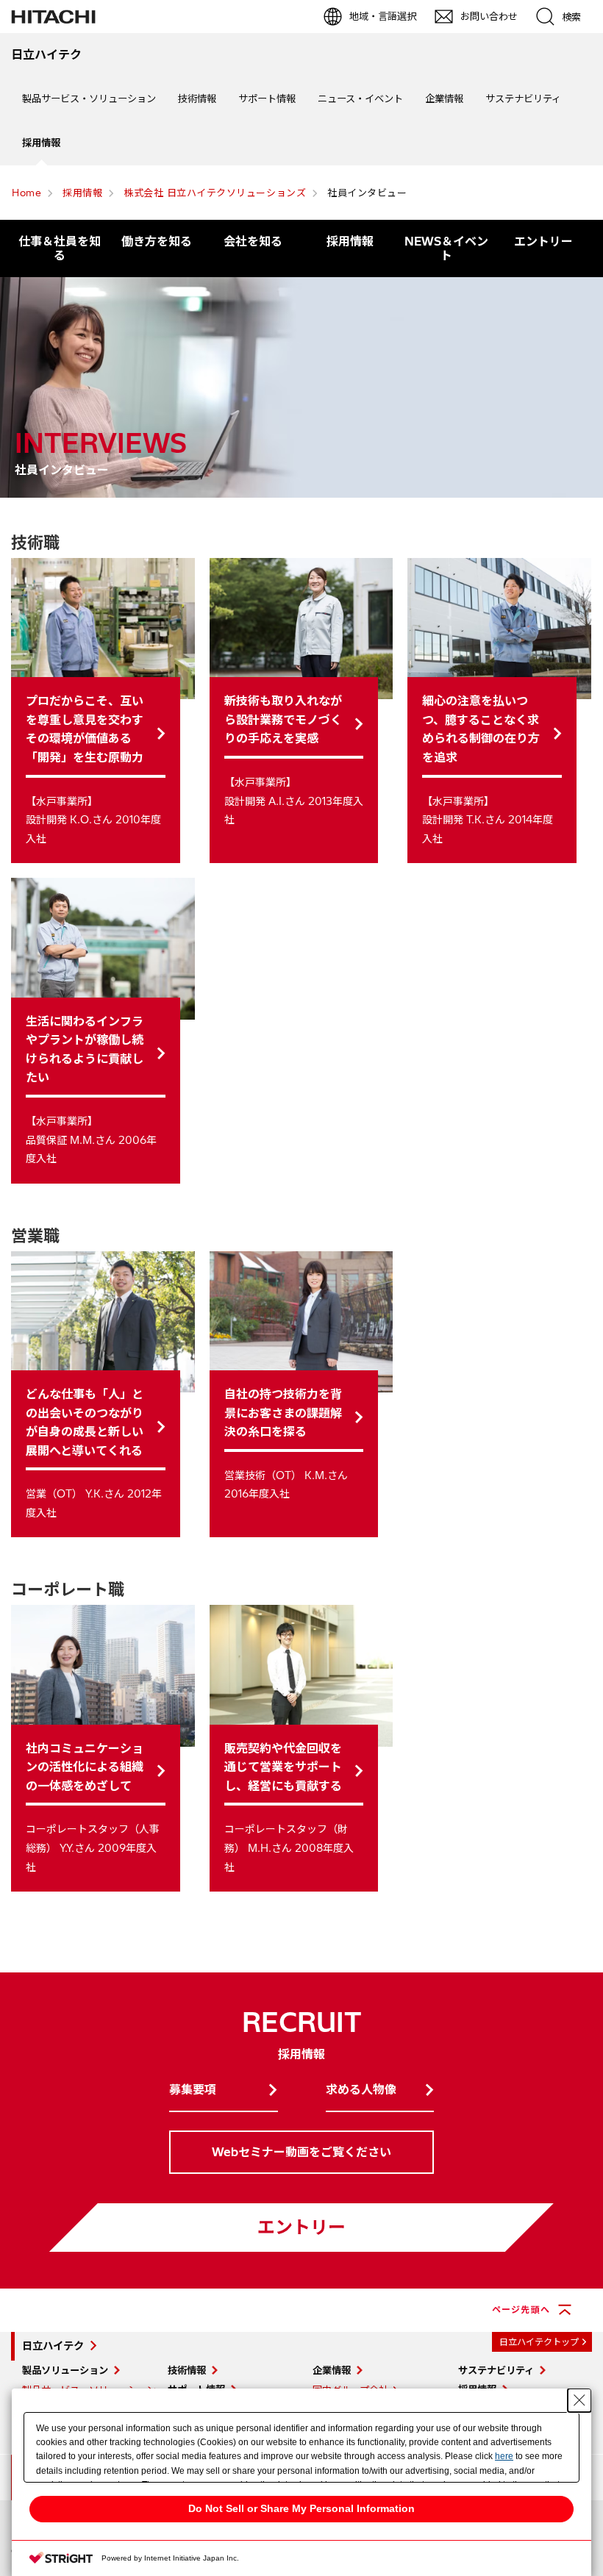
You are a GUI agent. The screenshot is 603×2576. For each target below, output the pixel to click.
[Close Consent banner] (579, 2400)
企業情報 (444, 99)
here (504, 2456)
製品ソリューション (65, 2370)
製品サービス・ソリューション (89, 99)
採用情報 (41, 143)
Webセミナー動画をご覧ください (301, 2152)
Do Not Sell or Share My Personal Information (301, 2508)
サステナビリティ (523, 99)
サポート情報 (267, 99)
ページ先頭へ (521, 2310)
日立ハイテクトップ (539, 2342)
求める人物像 (361, 2089)
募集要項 (193, 2089)
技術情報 (197, 99)
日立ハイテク (53, 2346)
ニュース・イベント (360, 99)
